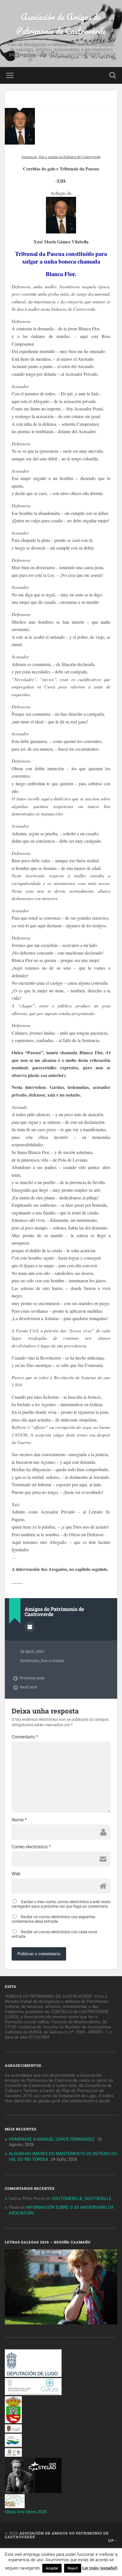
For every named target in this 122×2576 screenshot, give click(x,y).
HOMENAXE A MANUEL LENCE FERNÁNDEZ (52, 2139)
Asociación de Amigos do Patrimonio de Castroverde (61, 24)
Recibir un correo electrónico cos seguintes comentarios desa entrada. (53, 1919)
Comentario (25, 1737)
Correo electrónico (31, 1847)
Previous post (32, 1678)
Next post (29, 1687)
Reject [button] (73, 2568)
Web (16, 1874)
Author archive (30, 1627)
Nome (19, 1820)
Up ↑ (113, 2540)
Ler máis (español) (100, 2568)
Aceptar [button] (52, 2568)
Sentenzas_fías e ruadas (42, 1661)
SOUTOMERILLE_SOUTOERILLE (82, 2199)
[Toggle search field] (113, 75)
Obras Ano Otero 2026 (26, 2512)
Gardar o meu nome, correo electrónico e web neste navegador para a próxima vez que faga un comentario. (61, 1904)
